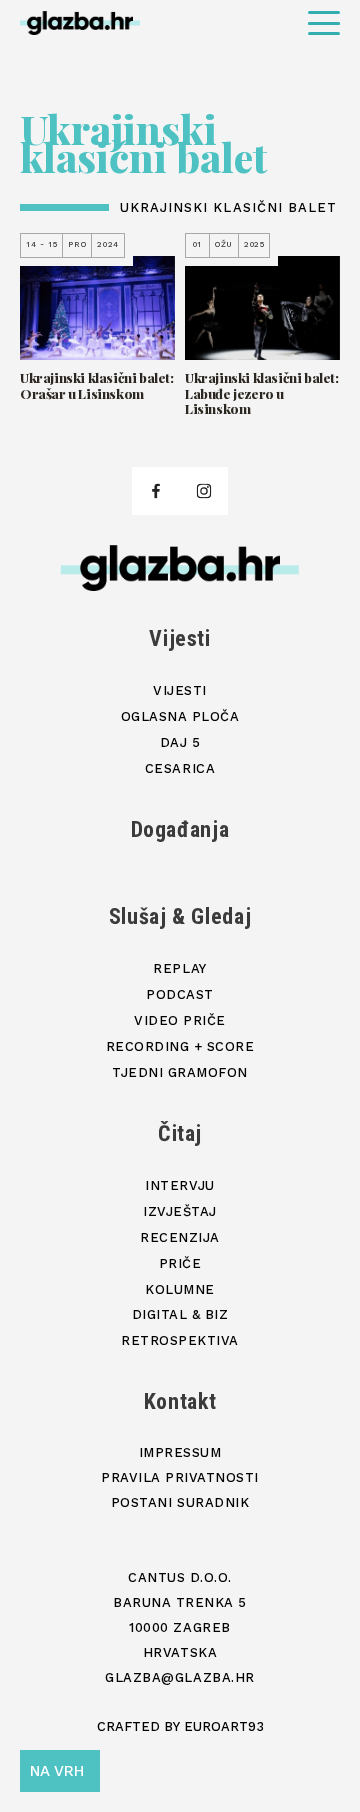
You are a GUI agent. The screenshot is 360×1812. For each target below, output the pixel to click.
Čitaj (180, 1133)
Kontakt (180, 1401)
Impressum (180, 1452)
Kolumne (180, 1289)
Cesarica (180, 768)
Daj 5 (180, 742)
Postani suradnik (180, 1502)
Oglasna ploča (180, 716)
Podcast (180, 994)
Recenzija (180, 1237)
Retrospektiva (180, 1340)
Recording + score (180, 1046)
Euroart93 (224, 1726)
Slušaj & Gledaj (180, 916)
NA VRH (57, 1771)
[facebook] (156, 491)
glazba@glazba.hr (179, 1677)
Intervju (179, 1185)
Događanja (180, 829)
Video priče (180, 1020)
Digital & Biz (180, 1314)
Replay (179, 968)
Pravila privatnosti (180, 1477)
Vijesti (180, 638)
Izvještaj (180, 1211)
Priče (180, 1263)
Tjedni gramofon (180, 1072)
